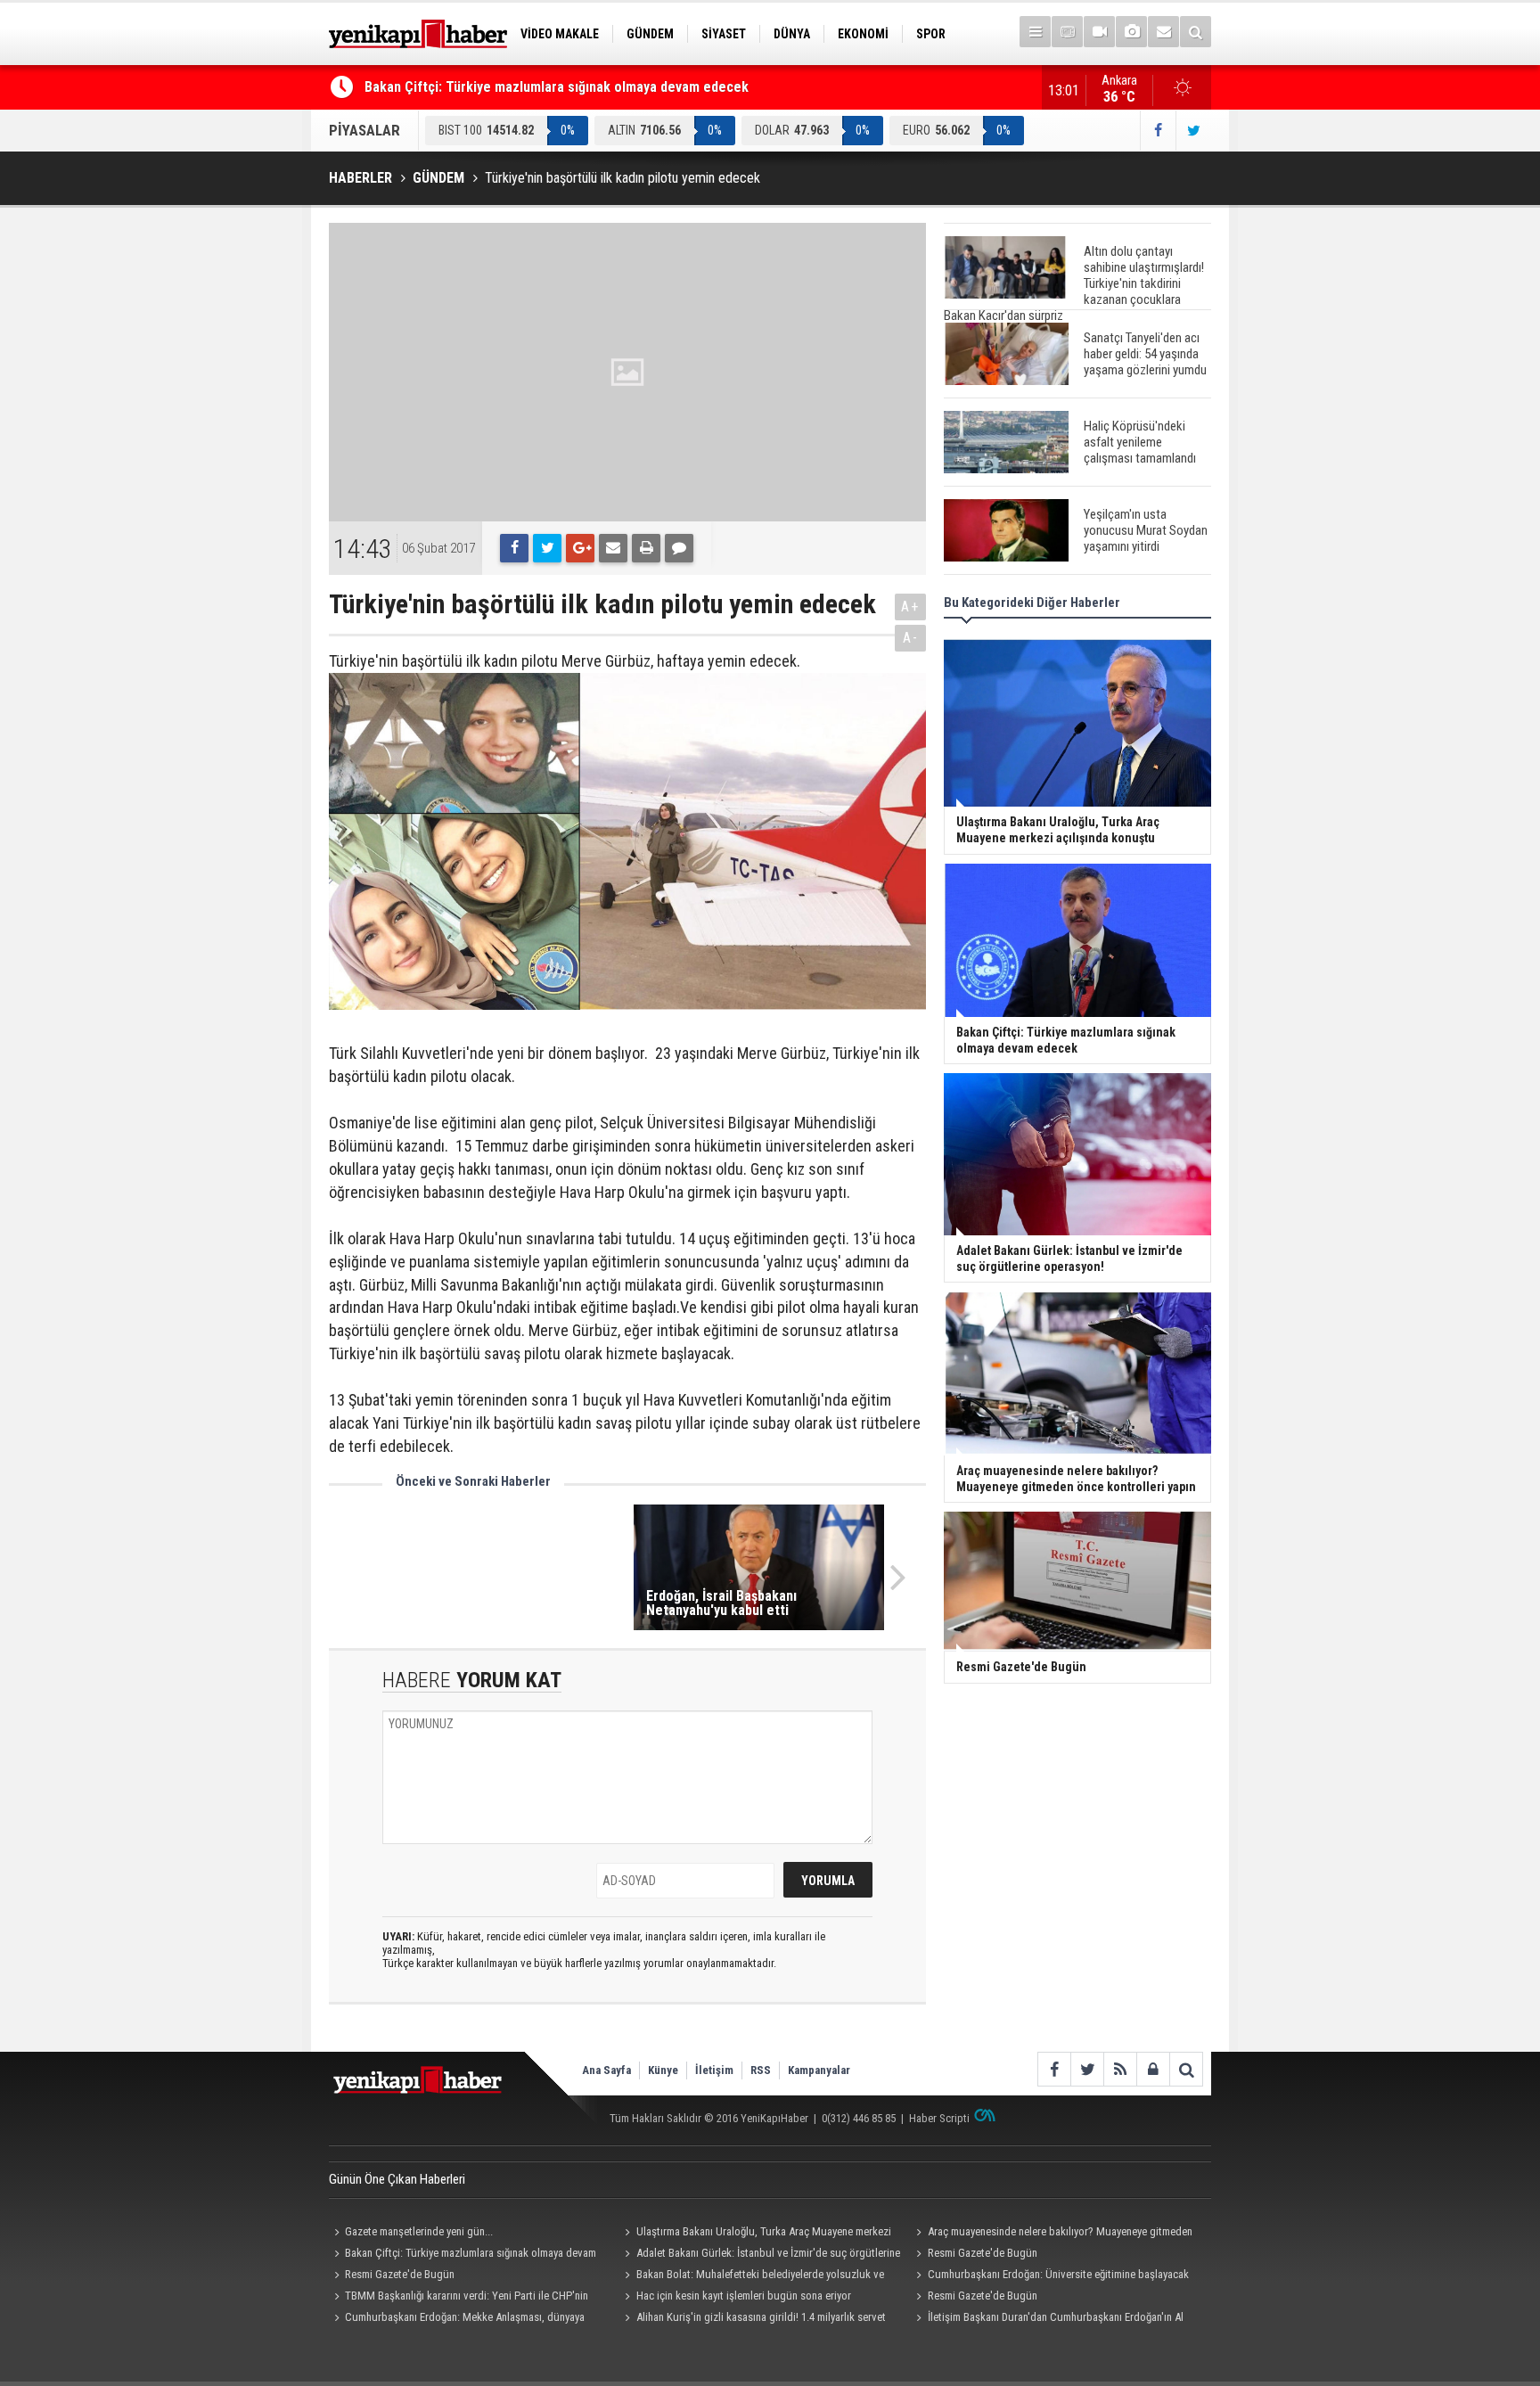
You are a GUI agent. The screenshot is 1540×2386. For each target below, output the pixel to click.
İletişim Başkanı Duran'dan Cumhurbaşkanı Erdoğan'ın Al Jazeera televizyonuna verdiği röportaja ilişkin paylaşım (1047, 2319)
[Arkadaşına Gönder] (613, 548)
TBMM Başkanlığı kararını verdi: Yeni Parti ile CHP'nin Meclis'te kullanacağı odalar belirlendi (459, 2298)
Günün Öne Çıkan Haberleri (397, 2179)
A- (911, 638)
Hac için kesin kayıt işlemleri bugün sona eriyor (744, 2296)
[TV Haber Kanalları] (1067, 32)
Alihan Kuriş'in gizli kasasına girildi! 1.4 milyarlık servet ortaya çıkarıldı (753, 2319)
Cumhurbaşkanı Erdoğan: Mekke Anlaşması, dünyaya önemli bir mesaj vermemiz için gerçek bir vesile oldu (457, 2319)
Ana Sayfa (606, 2070)
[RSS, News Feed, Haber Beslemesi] (1120, 2069)
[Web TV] (1099, 32)
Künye (663, 2070)
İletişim (714, 2070)
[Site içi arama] (1196, 32)
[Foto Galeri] (1131, 32)
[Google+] (580, 548)
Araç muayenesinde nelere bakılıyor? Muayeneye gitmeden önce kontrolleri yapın (1051, 2234)
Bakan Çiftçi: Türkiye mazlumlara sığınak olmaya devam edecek (557, 87)
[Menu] (1035, 32)
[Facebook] (514, 548)
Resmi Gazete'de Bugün (983, 2253)
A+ (910, 607)
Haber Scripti (939, 2118)
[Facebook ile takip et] (1158, 131)
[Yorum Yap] (679, 548)
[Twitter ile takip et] (1193, 131)
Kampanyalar (819, 2070)
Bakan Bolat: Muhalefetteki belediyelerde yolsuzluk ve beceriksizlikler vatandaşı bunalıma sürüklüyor (752, 2276)
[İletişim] (1163, 32)
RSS (761, 2070)
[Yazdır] (646, 548)
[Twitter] (547, 548)
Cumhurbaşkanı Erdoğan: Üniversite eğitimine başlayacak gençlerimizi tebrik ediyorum (1049, 2276)
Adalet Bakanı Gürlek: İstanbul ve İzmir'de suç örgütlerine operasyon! (760, 2255)
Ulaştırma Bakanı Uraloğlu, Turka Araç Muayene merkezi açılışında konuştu (756, 2234)
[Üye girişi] (1153, 2069)
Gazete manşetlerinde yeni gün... (419, 2231)
